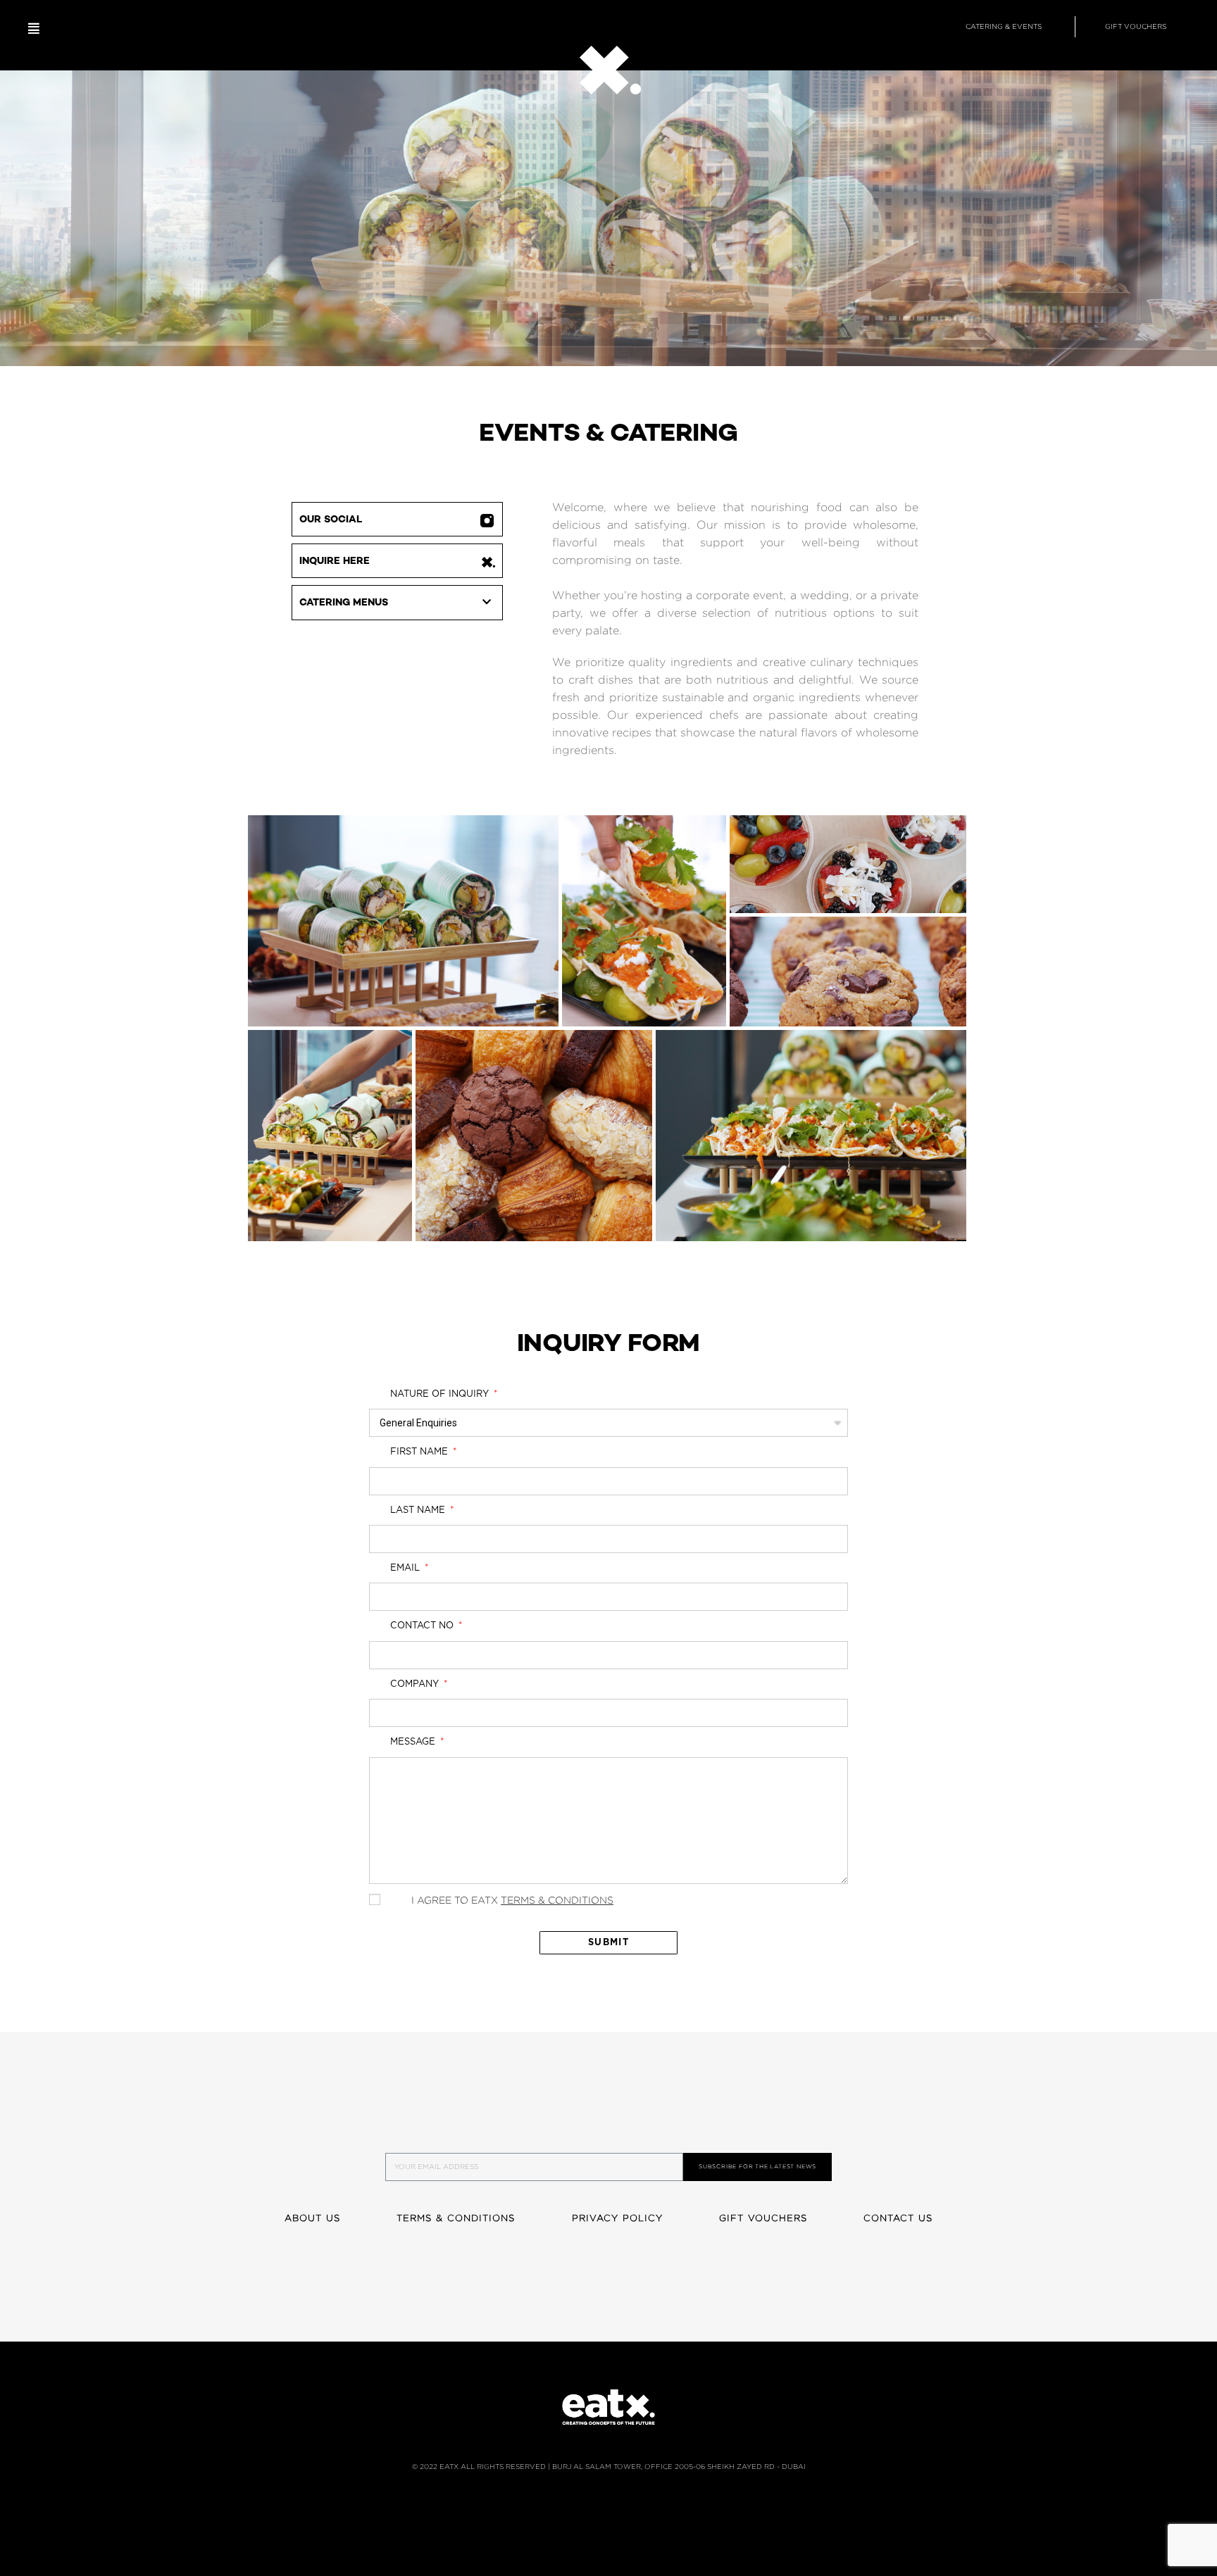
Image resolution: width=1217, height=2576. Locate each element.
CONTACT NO (423, 1626)
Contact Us (898, 2218)
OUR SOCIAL (331, 520)
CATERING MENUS (344, 603)
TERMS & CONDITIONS (557, 1900)
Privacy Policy (617, 2218)
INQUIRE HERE (335, 561)
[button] (34, 29)
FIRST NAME (420, 1452)
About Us (312, 2218)
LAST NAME (419, 1510)
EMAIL (406, 1568)
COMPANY (416, 1684)
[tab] (397, 603)
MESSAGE (414, 1742)
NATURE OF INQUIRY (441, 1394)
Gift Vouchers (763, 2218)
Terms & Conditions (456, 2218)
